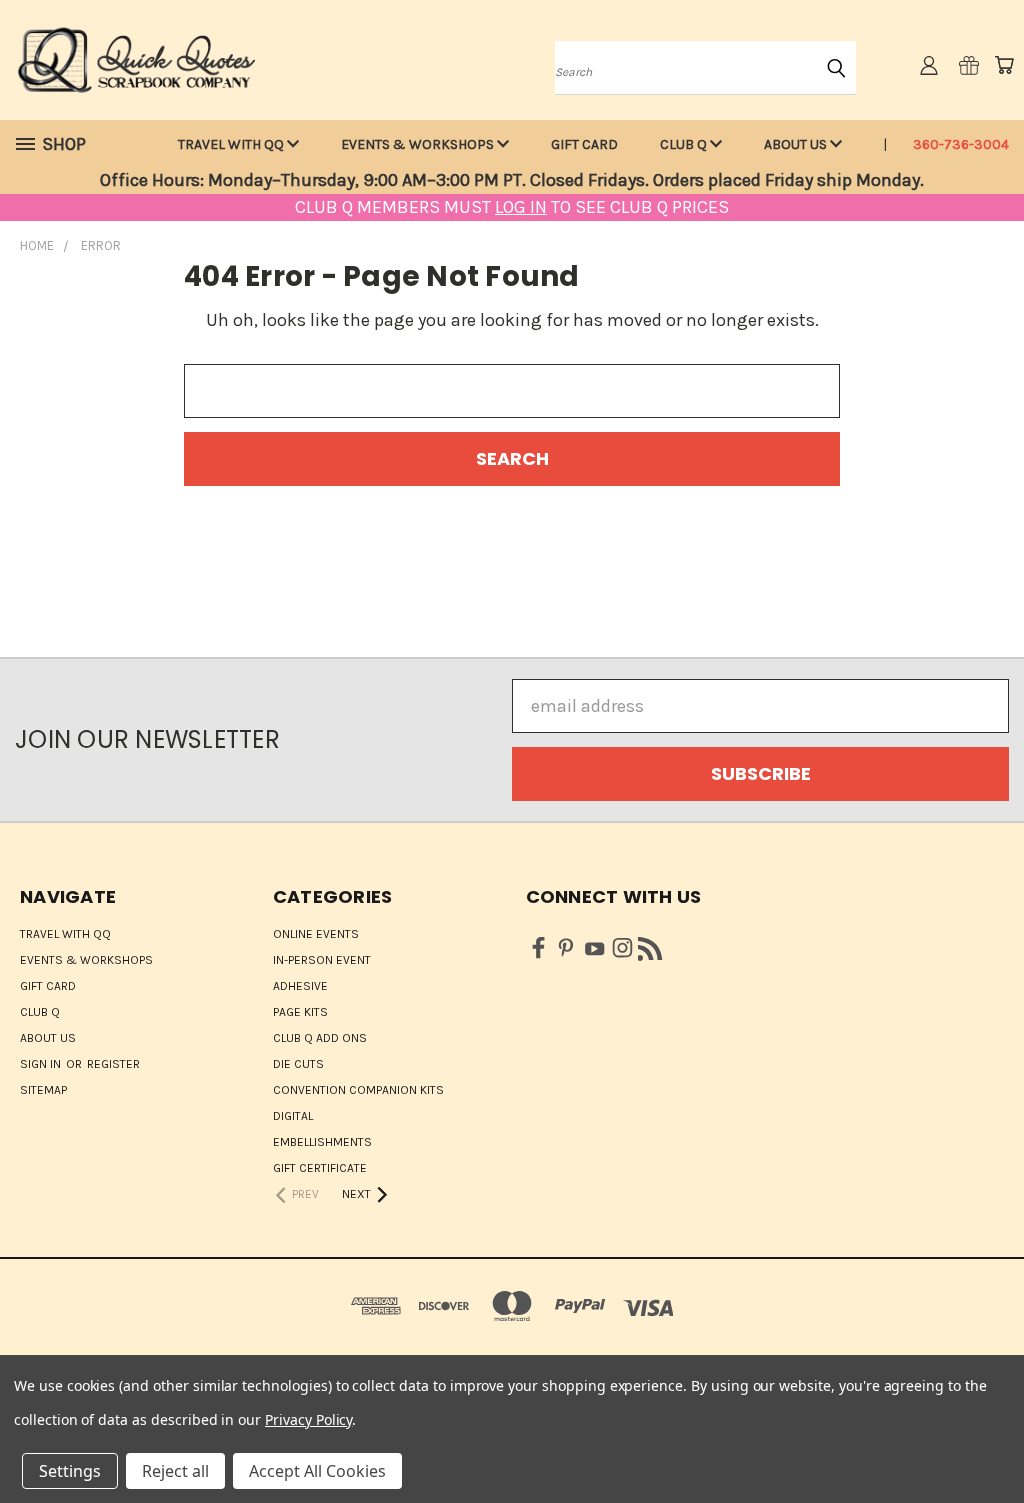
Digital (293, 1116)
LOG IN (521, 207)
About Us (797, 144)
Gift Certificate (320, 1168)
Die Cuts (298, 1064)
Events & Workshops (419, 144)
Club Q (685, 144)
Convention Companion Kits (358, 1090)
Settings (70, 1471)
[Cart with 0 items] (1004, 65)
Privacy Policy (308, 1419)
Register (113, 1064)
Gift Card (584, 144)
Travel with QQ (232, 144)
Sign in (42, 1064)
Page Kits (300, 1012)
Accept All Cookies (317, 1471)
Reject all (175, 1471)
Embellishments (322, 1142)
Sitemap (43, 1090)
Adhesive (300, 986)
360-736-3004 (961, 144)
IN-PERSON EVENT (322, 960)
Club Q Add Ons (320, 1038)
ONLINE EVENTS (316, 934)
